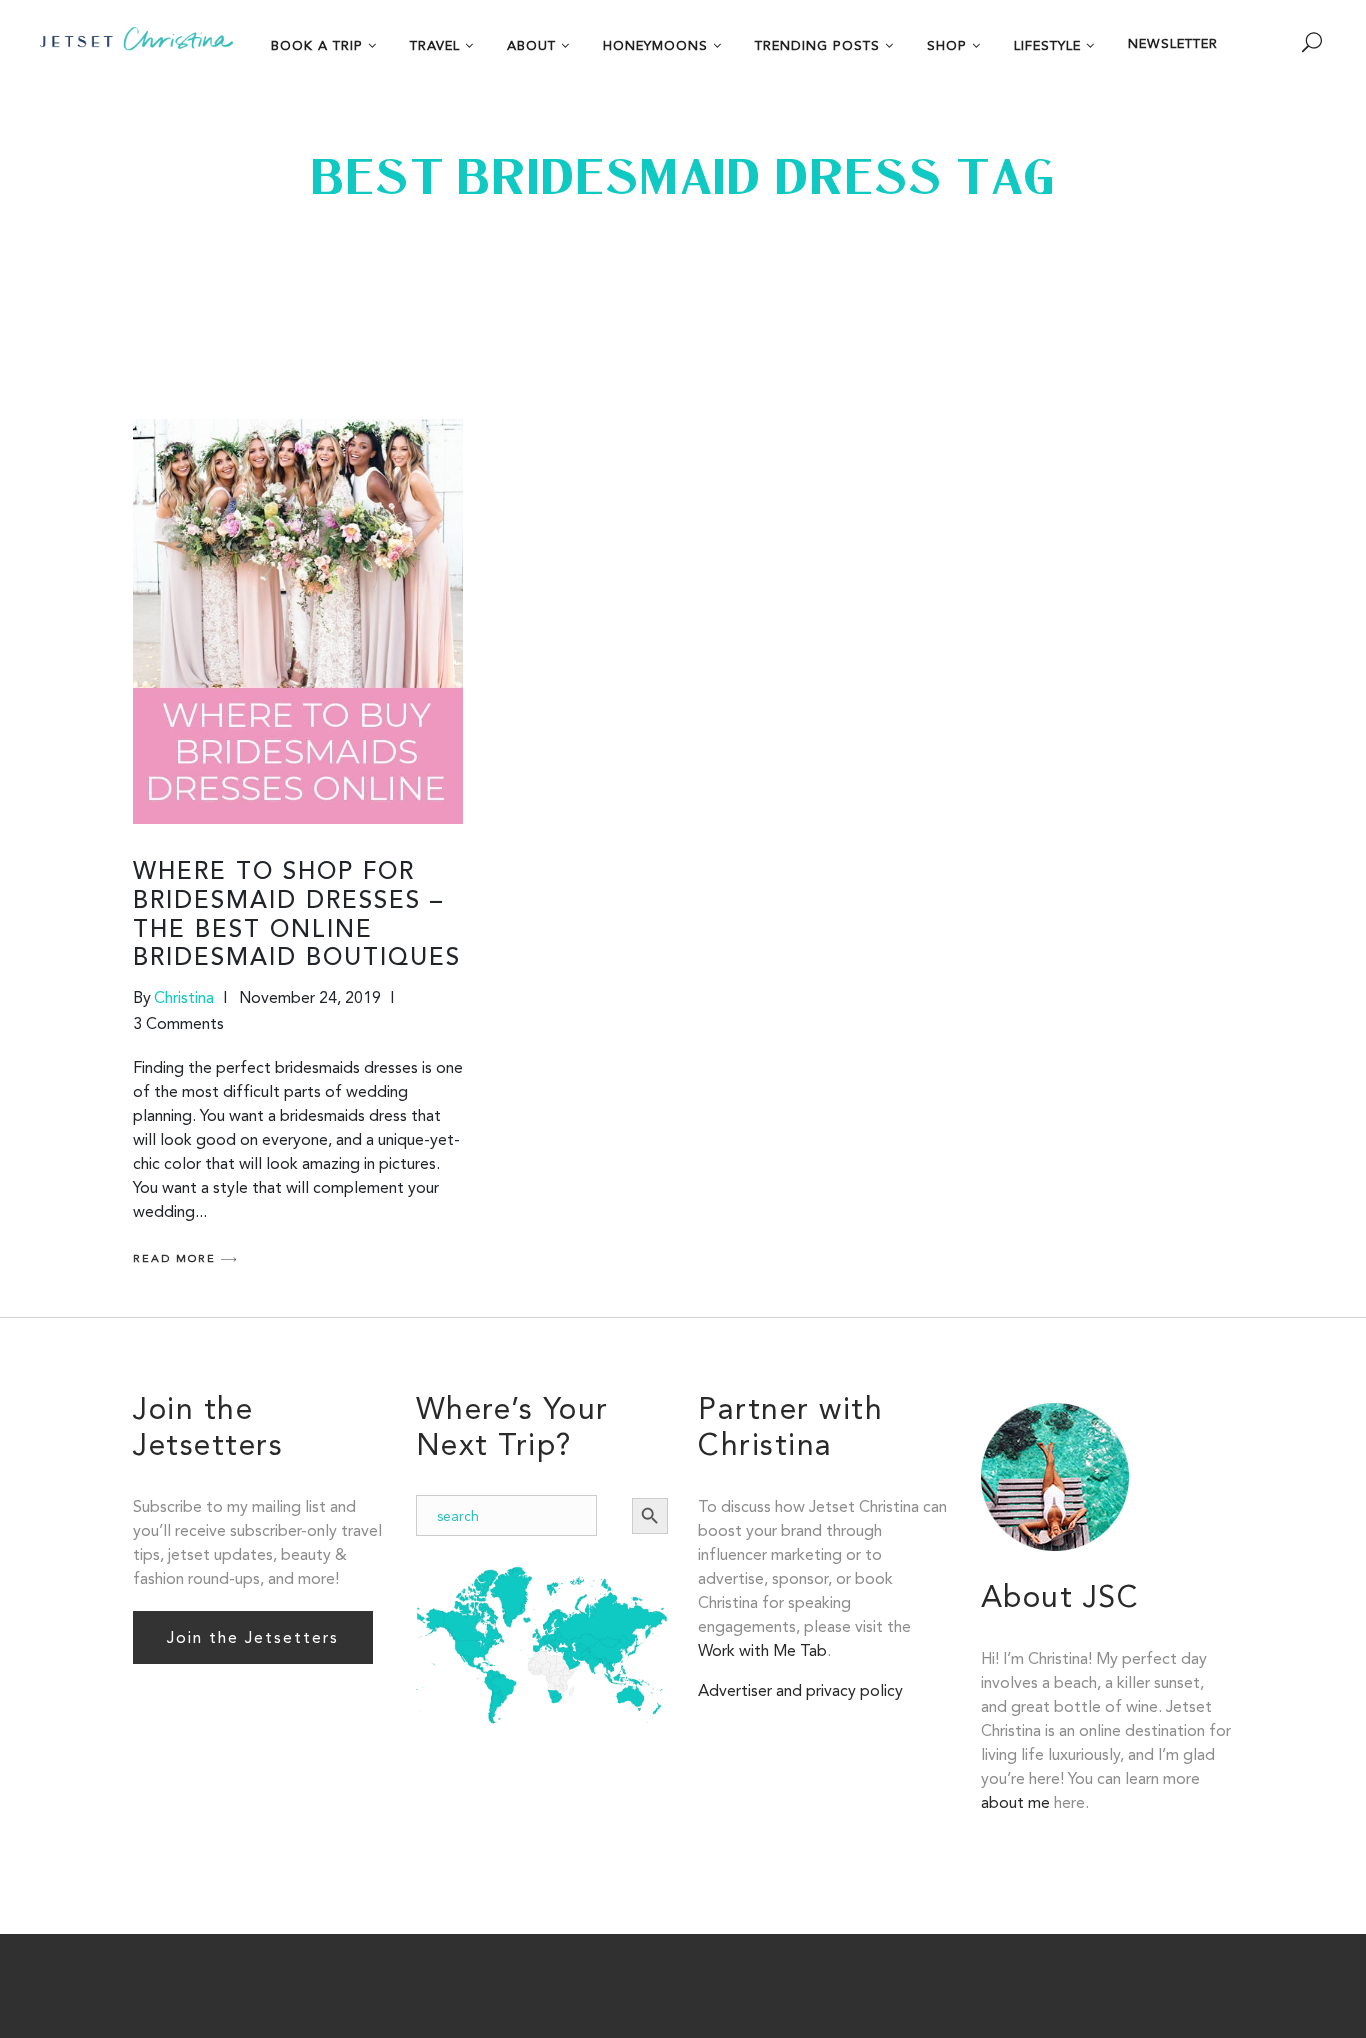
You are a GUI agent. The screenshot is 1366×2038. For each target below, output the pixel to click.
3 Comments (178, 1023)
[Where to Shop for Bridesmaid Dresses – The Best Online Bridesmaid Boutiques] (298, 621)
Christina (184, 997)
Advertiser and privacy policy (800, 1690)
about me (1015, 1802)
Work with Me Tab (762, 1650)
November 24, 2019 (310, 997)
